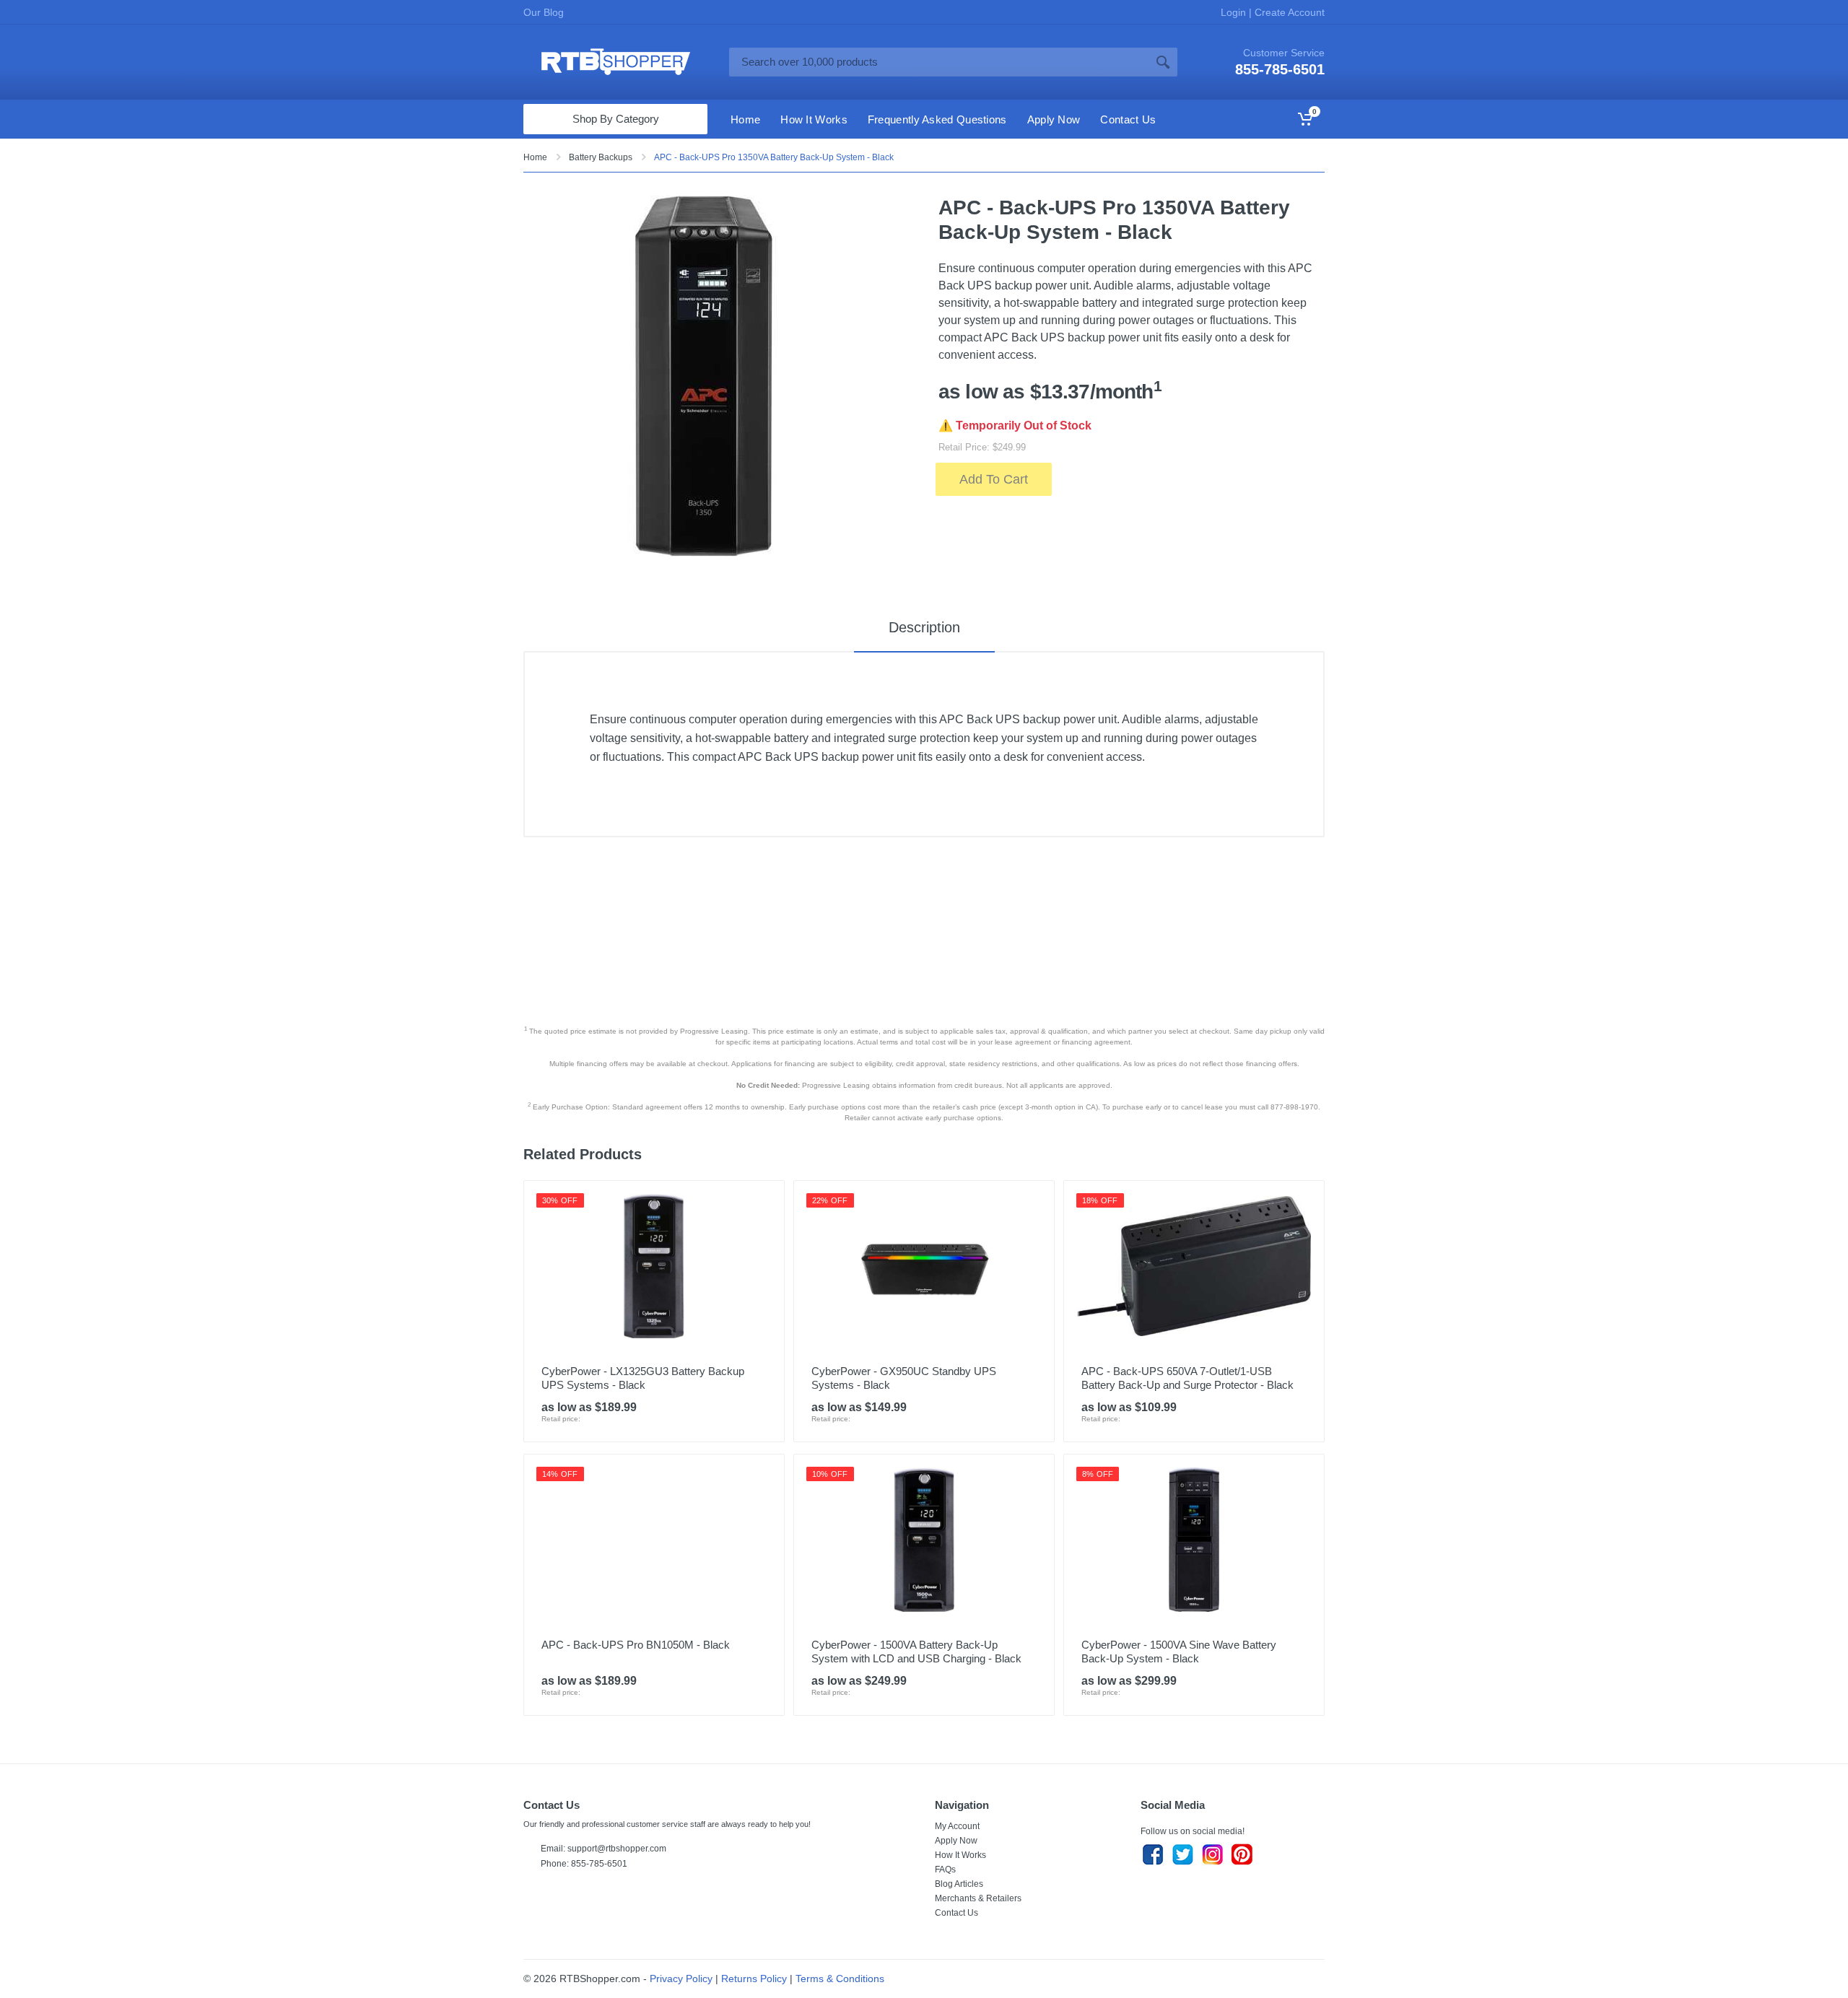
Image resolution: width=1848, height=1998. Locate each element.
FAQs (945, 1870)
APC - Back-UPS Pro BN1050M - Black (636, 1645)
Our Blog (544, 12)
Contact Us (956, 1913)
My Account (957, 1826)
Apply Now (956, 1841)
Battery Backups (601, 157)
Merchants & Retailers (978, 1898)
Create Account (1288, 12)
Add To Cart (994, 479)
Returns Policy (754, 1979)
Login (1235, 12)
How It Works (960, 1855)
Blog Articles (959, 1884)
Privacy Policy (681, 1979)
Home (535, 157)
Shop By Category (616, 119)
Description (924, 627)
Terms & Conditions (840, 1979)
